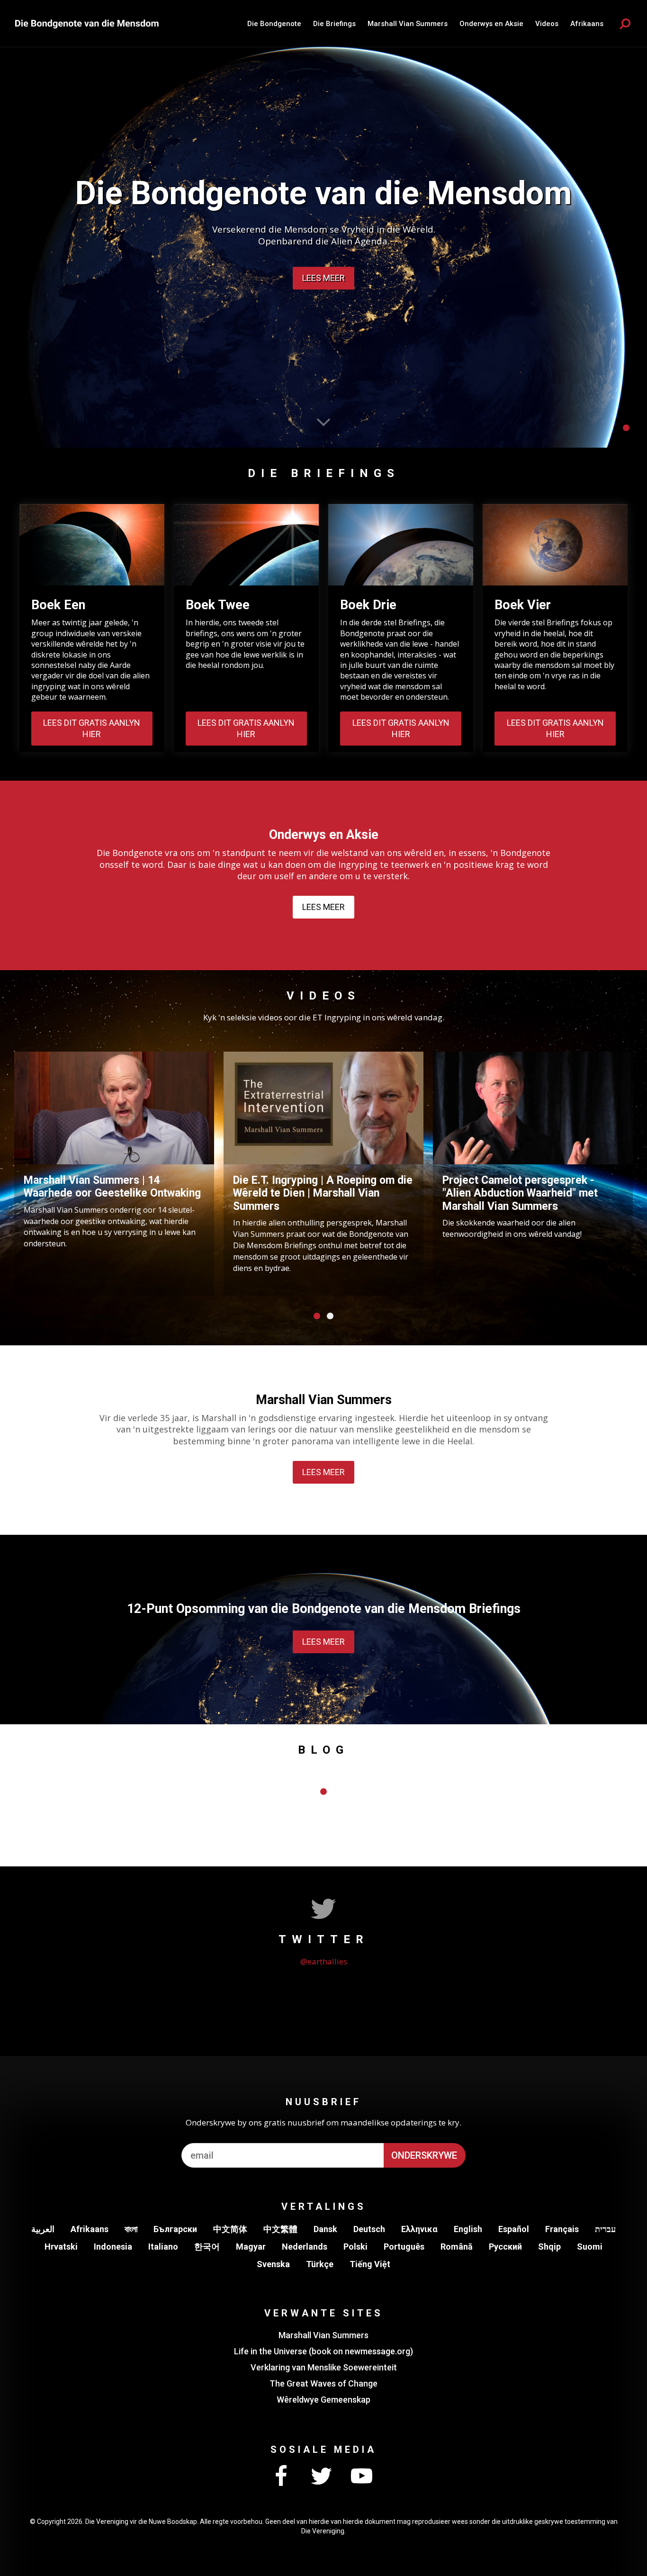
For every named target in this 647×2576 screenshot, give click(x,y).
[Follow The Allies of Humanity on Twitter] (321, 2477)
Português (404, 2247)
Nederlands (305, 2247)
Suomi (590, 2247)
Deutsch (369, 2229)
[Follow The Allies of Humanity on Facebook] (281, 2477)
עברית (605, 2229)
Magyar (251, 2247)
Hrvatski (61, 2247)
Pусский (505, 2247)
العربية (43, 2229)
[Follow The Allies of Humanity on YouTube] (361, 2477)
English (468, 2229)
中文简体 (230, 2229)
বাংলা (131, 2229)
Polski (355, 2247)
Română (457, 2247)
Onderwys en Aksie (491, 24)
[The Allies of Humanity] (88, 23)
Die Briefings (334, 24)
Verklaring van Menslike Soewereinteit (324, 2367)
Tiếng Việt (370, 2264)
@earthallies (324, 1961)
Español (514, 2229)
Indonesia (113, 2247)
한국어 (207, 2247)
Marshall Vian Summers (408, 24)
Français (562, 2229)
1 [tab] (626, 428)
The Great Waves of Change (323, 2383)
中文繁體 (280, 2229)
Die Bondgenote (274, 24)
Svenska (273, 2264)
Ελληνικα (419, 2229)
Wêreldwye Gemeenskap (323, 2400)
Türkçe (320, 2264)
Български (175, 2229)
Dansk (325, 2229)
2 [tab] (330, 1316)
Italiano (163, 2247)
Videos (547, 24)
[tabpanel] (323, 224)
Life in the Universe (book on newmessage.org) (323, 2351)
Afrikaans (90, 2229)
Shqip (549, 2247)
